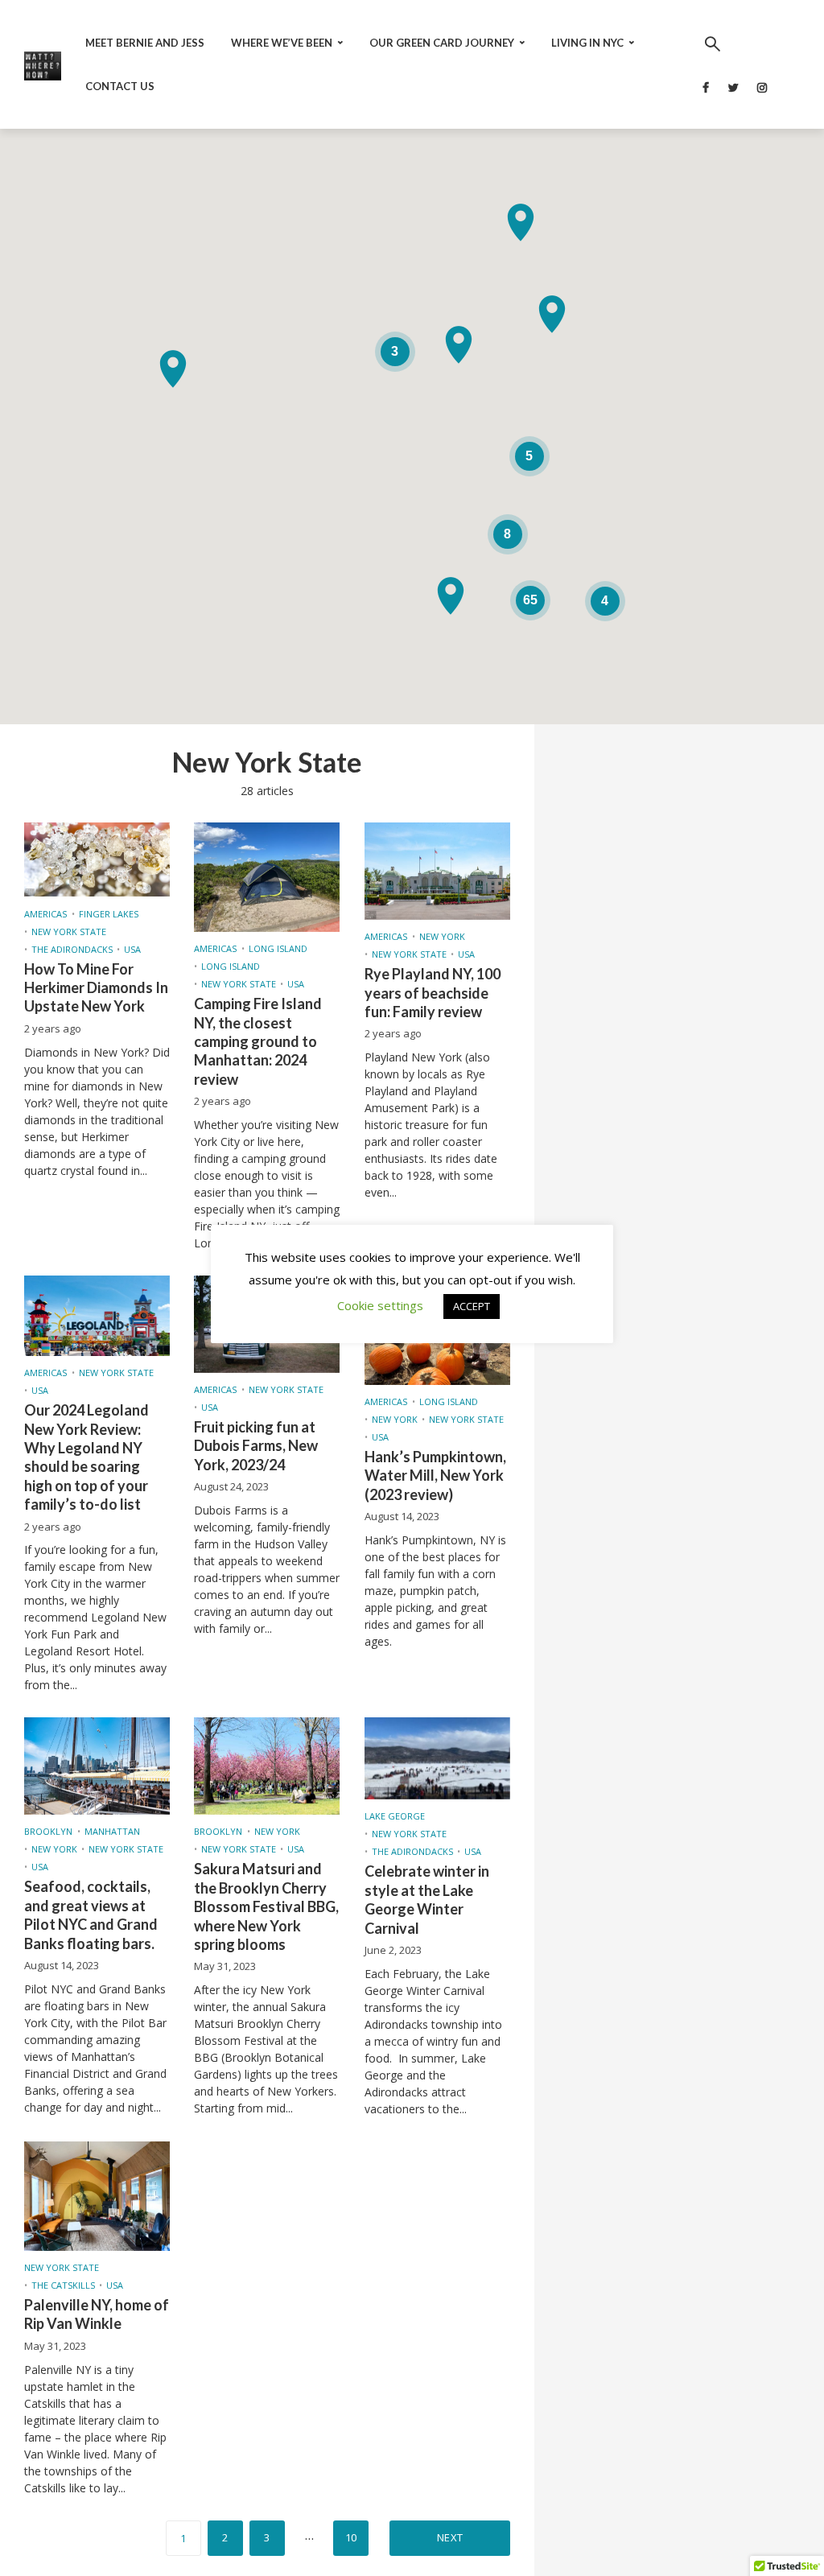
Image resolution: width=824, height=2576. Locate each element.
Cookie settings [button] (380, 1305)
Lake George (395, 1816)
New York (442, 936)
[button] (459, 345)
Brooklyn (48, 1831)
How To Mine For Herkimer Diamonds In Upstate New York (96, 988)
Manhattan (112, 1831)
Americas (45, 914)
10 (351, 2537)
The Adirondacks (72, 949)
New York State (69, 931)
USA (132, 949)
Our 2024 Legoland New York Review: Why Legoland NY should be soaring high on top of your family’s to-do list (87, 1457)
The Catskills (63, 2285)
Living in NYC (587, 43)
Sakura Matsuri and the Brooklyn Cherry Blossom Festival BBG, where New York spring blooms (266, 1906)
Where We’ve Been (282, 43)
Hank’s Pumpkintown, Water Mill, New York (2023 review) (435, 1476)
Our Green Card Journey (442, 43)
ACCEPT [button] (472, 1306)
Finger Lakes (109, 914)
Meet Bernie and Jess (145, 43)
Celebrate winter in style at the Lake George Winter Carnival (427, 1899)
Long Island (278, 948)
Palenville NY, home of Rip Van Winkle (97, 2314)
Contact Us (120, 86)
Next (450, 2537)
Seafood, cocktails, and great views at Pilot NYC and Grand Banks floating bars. (91, 1914)
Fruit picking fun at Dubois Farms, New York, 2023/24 (256, 1446)
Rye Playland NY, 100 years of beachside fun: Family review (433, 993)
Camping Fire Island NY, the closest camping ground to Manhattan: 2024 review (258, 1041)
